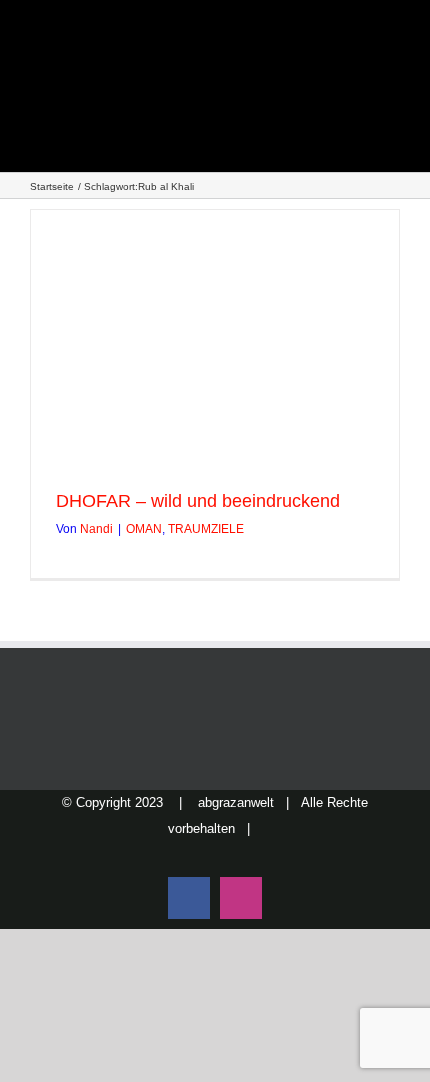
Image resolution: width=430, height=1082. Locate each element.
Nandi (96, 529)
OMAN (144, 529)
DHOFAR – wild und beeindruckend (198, 501)
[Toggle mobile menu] (392, 80)
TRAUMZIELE (206, 529)
